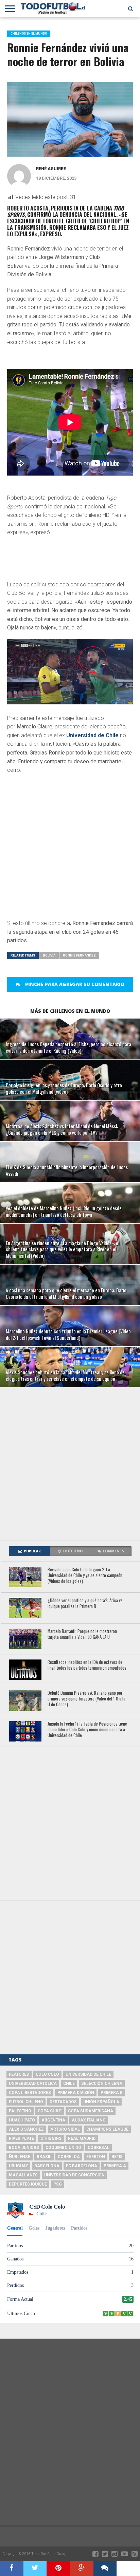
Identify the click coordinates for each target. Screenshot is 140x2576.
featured (19, 2074)
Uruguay (18, 2166)
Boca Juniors (24, 2148)
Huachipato (22, 2120)
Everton (96, 2157)
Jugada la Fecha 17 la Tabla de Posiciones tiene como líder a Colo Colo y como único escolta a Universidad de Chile (87, 1730)
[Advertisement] (70, 1464)
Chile (69, 2084)
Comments (113, 1551)
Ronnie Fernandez (79, 955)
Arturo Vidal (65, 2129)
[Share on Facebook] (12, 2569)
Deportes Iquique (28, 2184)
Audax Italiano (89, 2120)
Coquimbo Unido (63, 2148)
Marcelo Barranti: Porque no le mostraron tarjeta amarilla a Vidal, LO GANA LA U (82, 1634)
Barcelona (47, 2166)
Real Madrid (82, 2138)
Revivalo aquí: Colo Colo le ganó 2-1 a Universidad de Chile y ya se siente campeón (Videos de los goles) (85, 1575)
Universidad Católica (33, 2084)
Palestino (20, 2111)
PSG (58, 2184)
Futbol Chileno (26, 2102)
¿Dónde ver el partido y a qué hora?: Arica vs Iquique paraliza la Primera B (85, 1603)
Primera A (115, 2166)
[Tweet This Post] (35, 2569)
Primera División (76, 2093)
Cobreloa (69, 2157)
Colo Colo (47, 2074)
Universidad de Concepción (74, 2175)
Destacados (63, 2102)
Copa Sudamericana (91, 2111)
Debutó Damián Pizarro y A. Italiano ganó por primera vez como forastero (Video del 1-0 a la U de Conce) (86, 1699)
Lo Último (73, 1551)
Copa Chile (50, 2111)
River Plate (21, 2138)
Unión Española (101, 2102)
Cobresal (99, 2148)
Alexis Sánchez (26, 2129)
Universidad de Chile (92, 735)
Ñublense (20, 2157)
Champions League (107, 2129)
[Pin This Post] (58, 2569)
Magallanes (23, 2175)
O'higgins (51, 2138)
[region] (62, 561)
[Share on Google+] (82, 2569)
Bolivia (49, 955)
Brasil (44, 2157)
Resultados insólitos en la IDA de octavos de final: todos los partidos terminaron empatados (87, 1665)
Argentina (53, 2120)
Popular (32, 1551)
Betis (117, 2157)
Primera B (112, 2093)
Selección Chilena (102, 2084)
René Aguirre (51, 169)
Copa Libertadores (30, 2093)
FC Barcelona (82, 2166)
